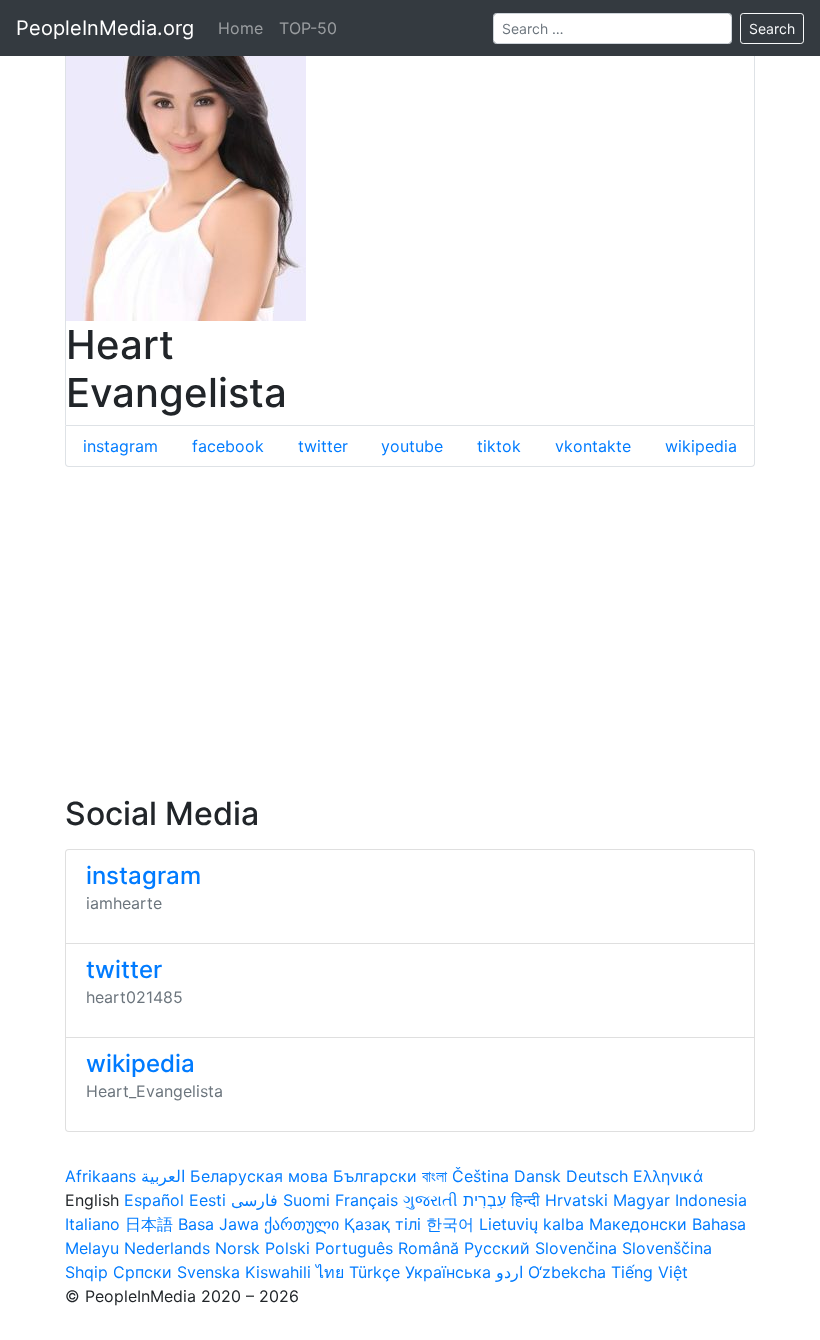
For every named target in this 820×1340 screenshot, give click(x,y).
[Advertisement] (410, 631)
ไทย (330, 1272)
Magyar (641, 1200)
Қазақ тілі (382, 1224)
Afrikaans (100, 1176)
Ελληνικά (668, 1176)
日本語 (149, 1224)
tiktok (499, 446)
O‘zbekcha (567, 1272)
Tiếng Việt (649, 1272)
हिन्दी (525, 1200)
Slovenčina (576, 1248)
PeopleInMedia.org (105, 28)
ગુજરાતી (430, 1200)
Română (428, 1248)
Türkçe (374, 1272)
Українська (448, 1272)
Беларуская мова (259, 1176)
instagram (120, 446)
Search (772, 28)
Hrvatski (576, 1200)
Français (366, 1200)
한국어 (450, 1224)
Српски (142, 1272)
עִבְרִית (484, 1200)
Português (354, 1248)
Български (375, 1176)
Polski (287, 1248)
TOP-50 (308, 28)
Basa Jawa (218, 1224)
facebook (228, 446)
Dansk (537, 1176)
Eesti (207, 1200)
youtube (412, 446)
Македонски (638, 1224)
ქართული (301, 1224)
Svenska (208, 1272)
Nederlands (167, 1248)
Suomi (306, 1200)
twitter (323, 446)
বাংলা (434, 1176)
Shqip (86, 1272)
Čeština (480, 1176)
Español (154, 1200)
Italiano (92, 1224)
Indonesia (711, 1200)
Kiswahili (278, 1272)
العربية (163, 1176)
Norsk (237, 1248)
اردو (509, 1272)
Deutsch (597, 1176)
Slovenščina (667, 1248)
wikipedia (701, 446)
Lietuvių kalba (531, 1224)
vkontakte (593, 446)
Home (240, 28)
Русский (497, 1248)
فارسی (254, 1200)
